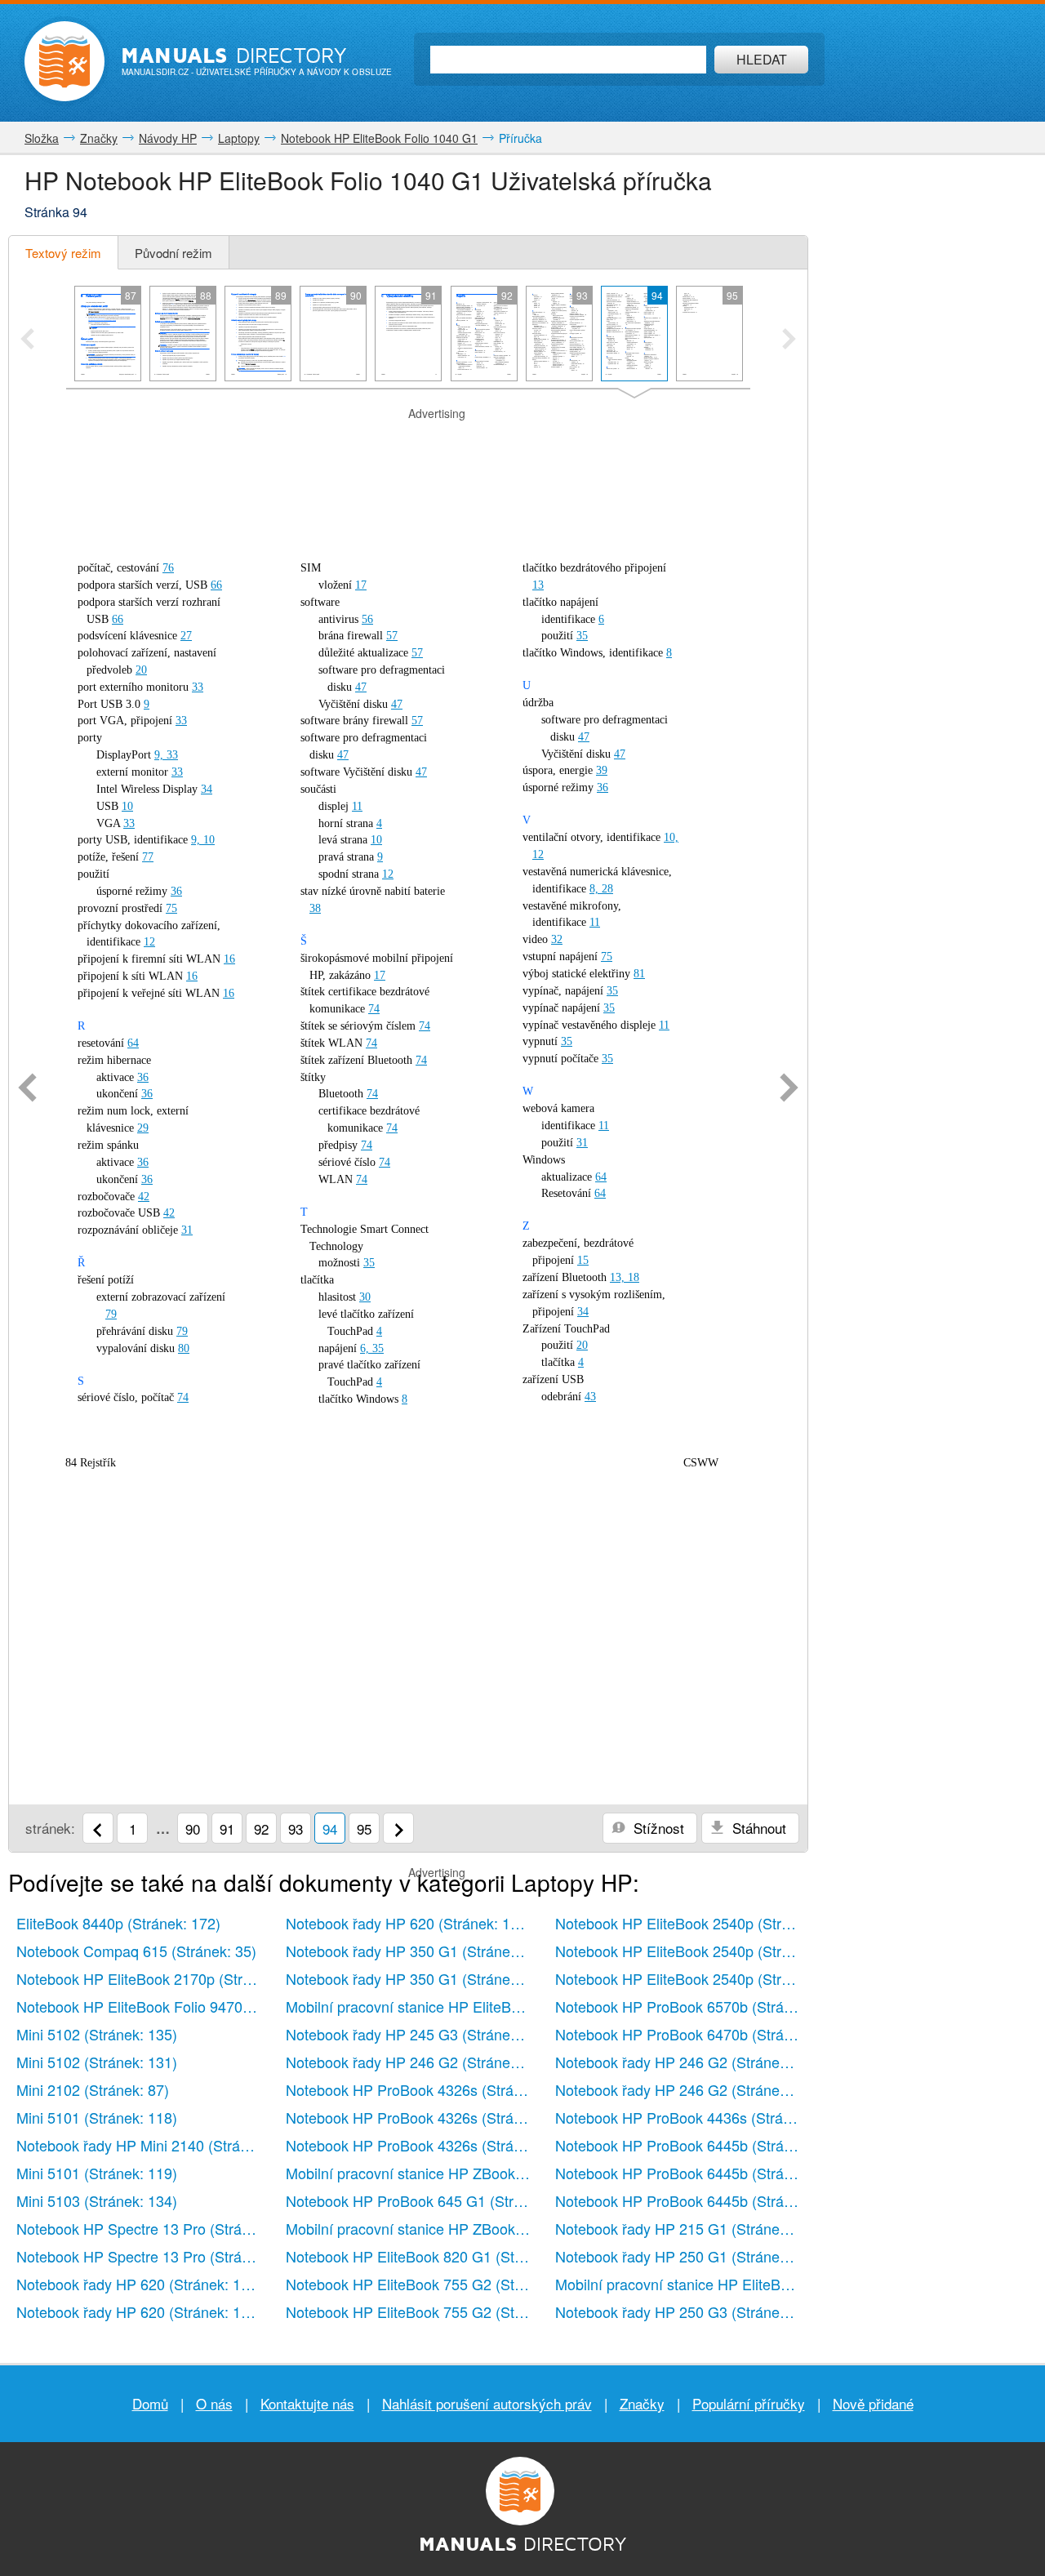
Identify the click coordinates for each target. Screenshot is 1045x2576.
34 (207, 789)
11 (357, 806)
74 (183, 1397)
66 (216, 585)
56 (367, 619)
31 (187, 1230)
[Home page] (64, 61)
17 (361, 585)
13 (538, 585)
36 (176, 891)
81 (639, 974)
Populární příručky (749, 2403)
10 (127, 806)
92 (261, 1829)
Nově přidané (873, 2403)
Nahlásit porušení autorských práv (487, 2403)
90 (193, 1829)
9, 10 (203, 840)
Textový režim (63, 253)
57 (392, 636)
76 (168, 568)
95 (364, 1829)
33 (198, 687)
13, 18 (625, 1277)
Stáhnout (757, 1828)
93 (296, 1829)
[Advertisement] (408, 443)
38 (315, 908)
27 (186, 636)
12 (149, 942)
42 (144, 1197)
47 (361, 687)
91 (227, 1829)
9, (160, 755)
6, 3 (369, 1348)
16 (229, 959)
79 (111, 1314)
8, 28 (601, 889)
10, (671, 837)
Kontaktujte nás (307, 2403)
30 (365, 1297)
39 (602, 770)
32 (557, 939)
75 (171, 908)
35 (369, 1263)
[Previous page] (27, 1089)
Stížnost (657, 1828)
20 (141, 670)
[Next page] (789, 1089)
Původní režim (173, 253)
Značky (642, 2403)
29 (143, 1128)
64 (133, 1043)
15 (583, 1260)
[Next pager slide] (789, 340)
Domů (150, 2403)
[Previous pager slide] (27, 340)
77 (148, 857)
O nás (214, 2403)
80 (184, 1348)
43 (590, 1397)
